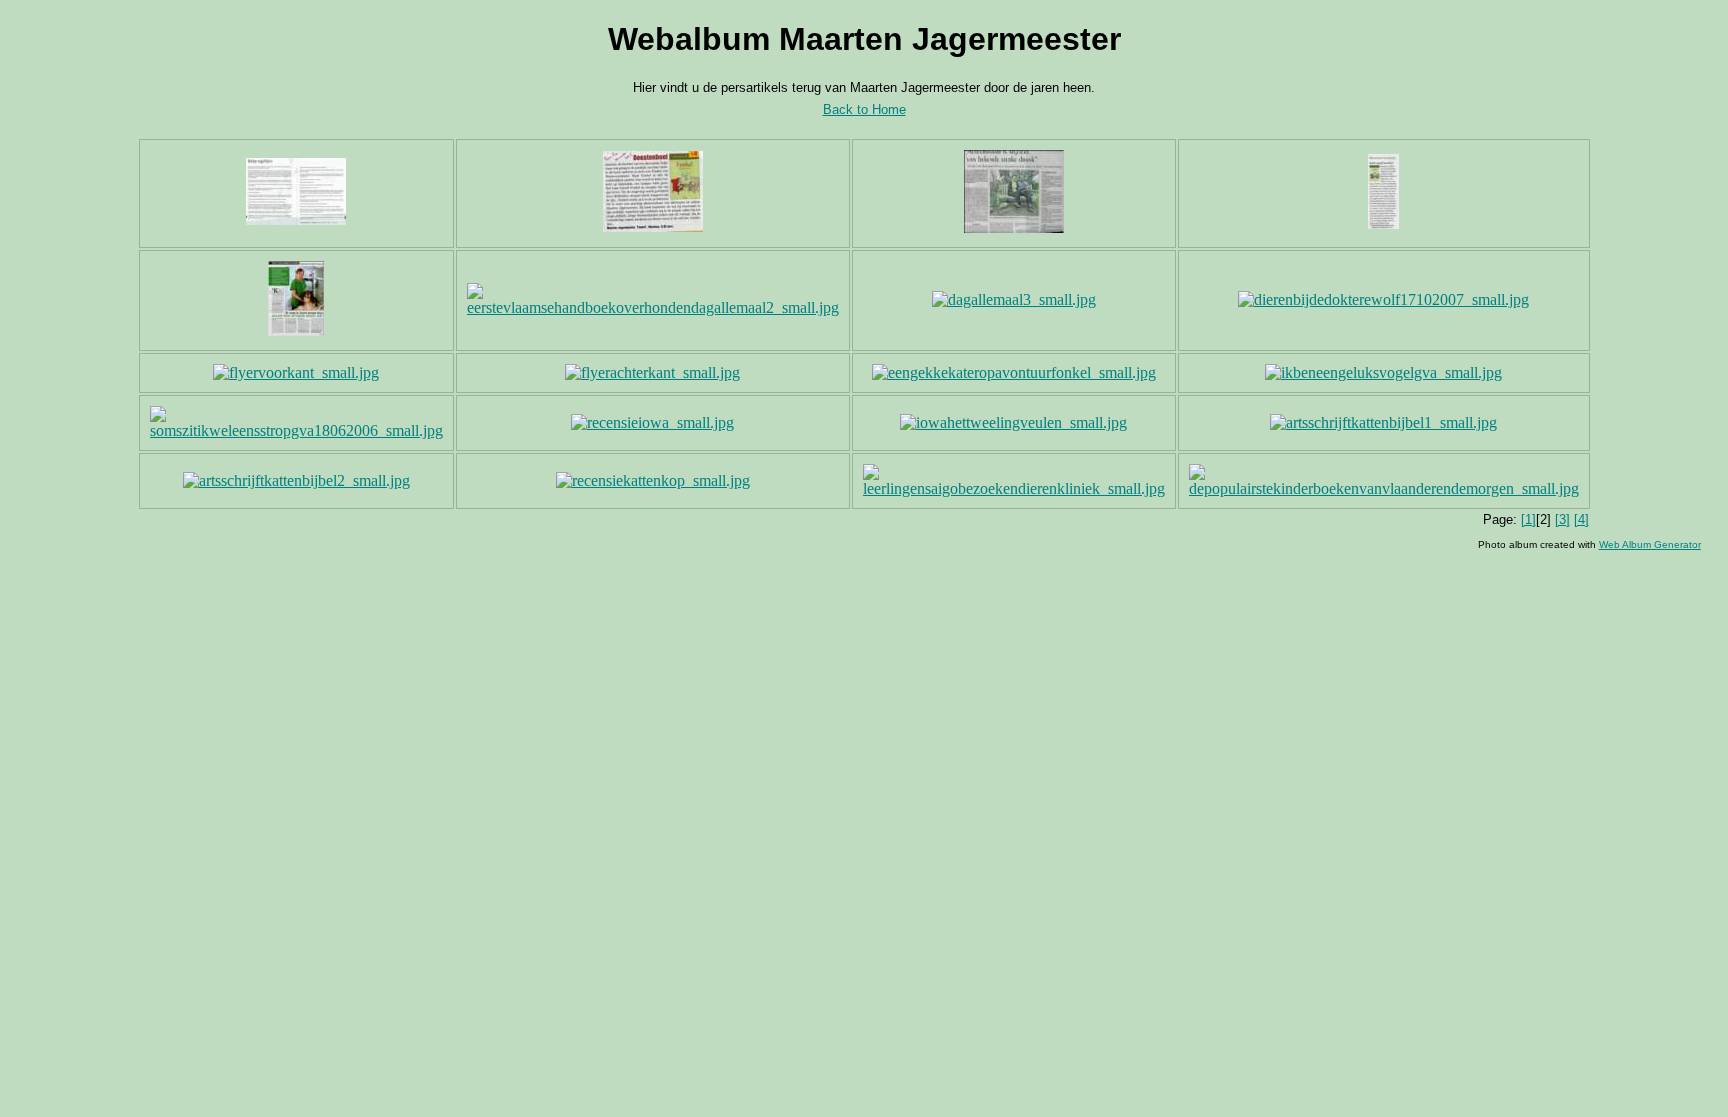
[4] (1581, 519)
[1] (1528, 519)
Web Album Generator (1650, 544)
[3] (1562, 519)
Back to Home (864, 109)
